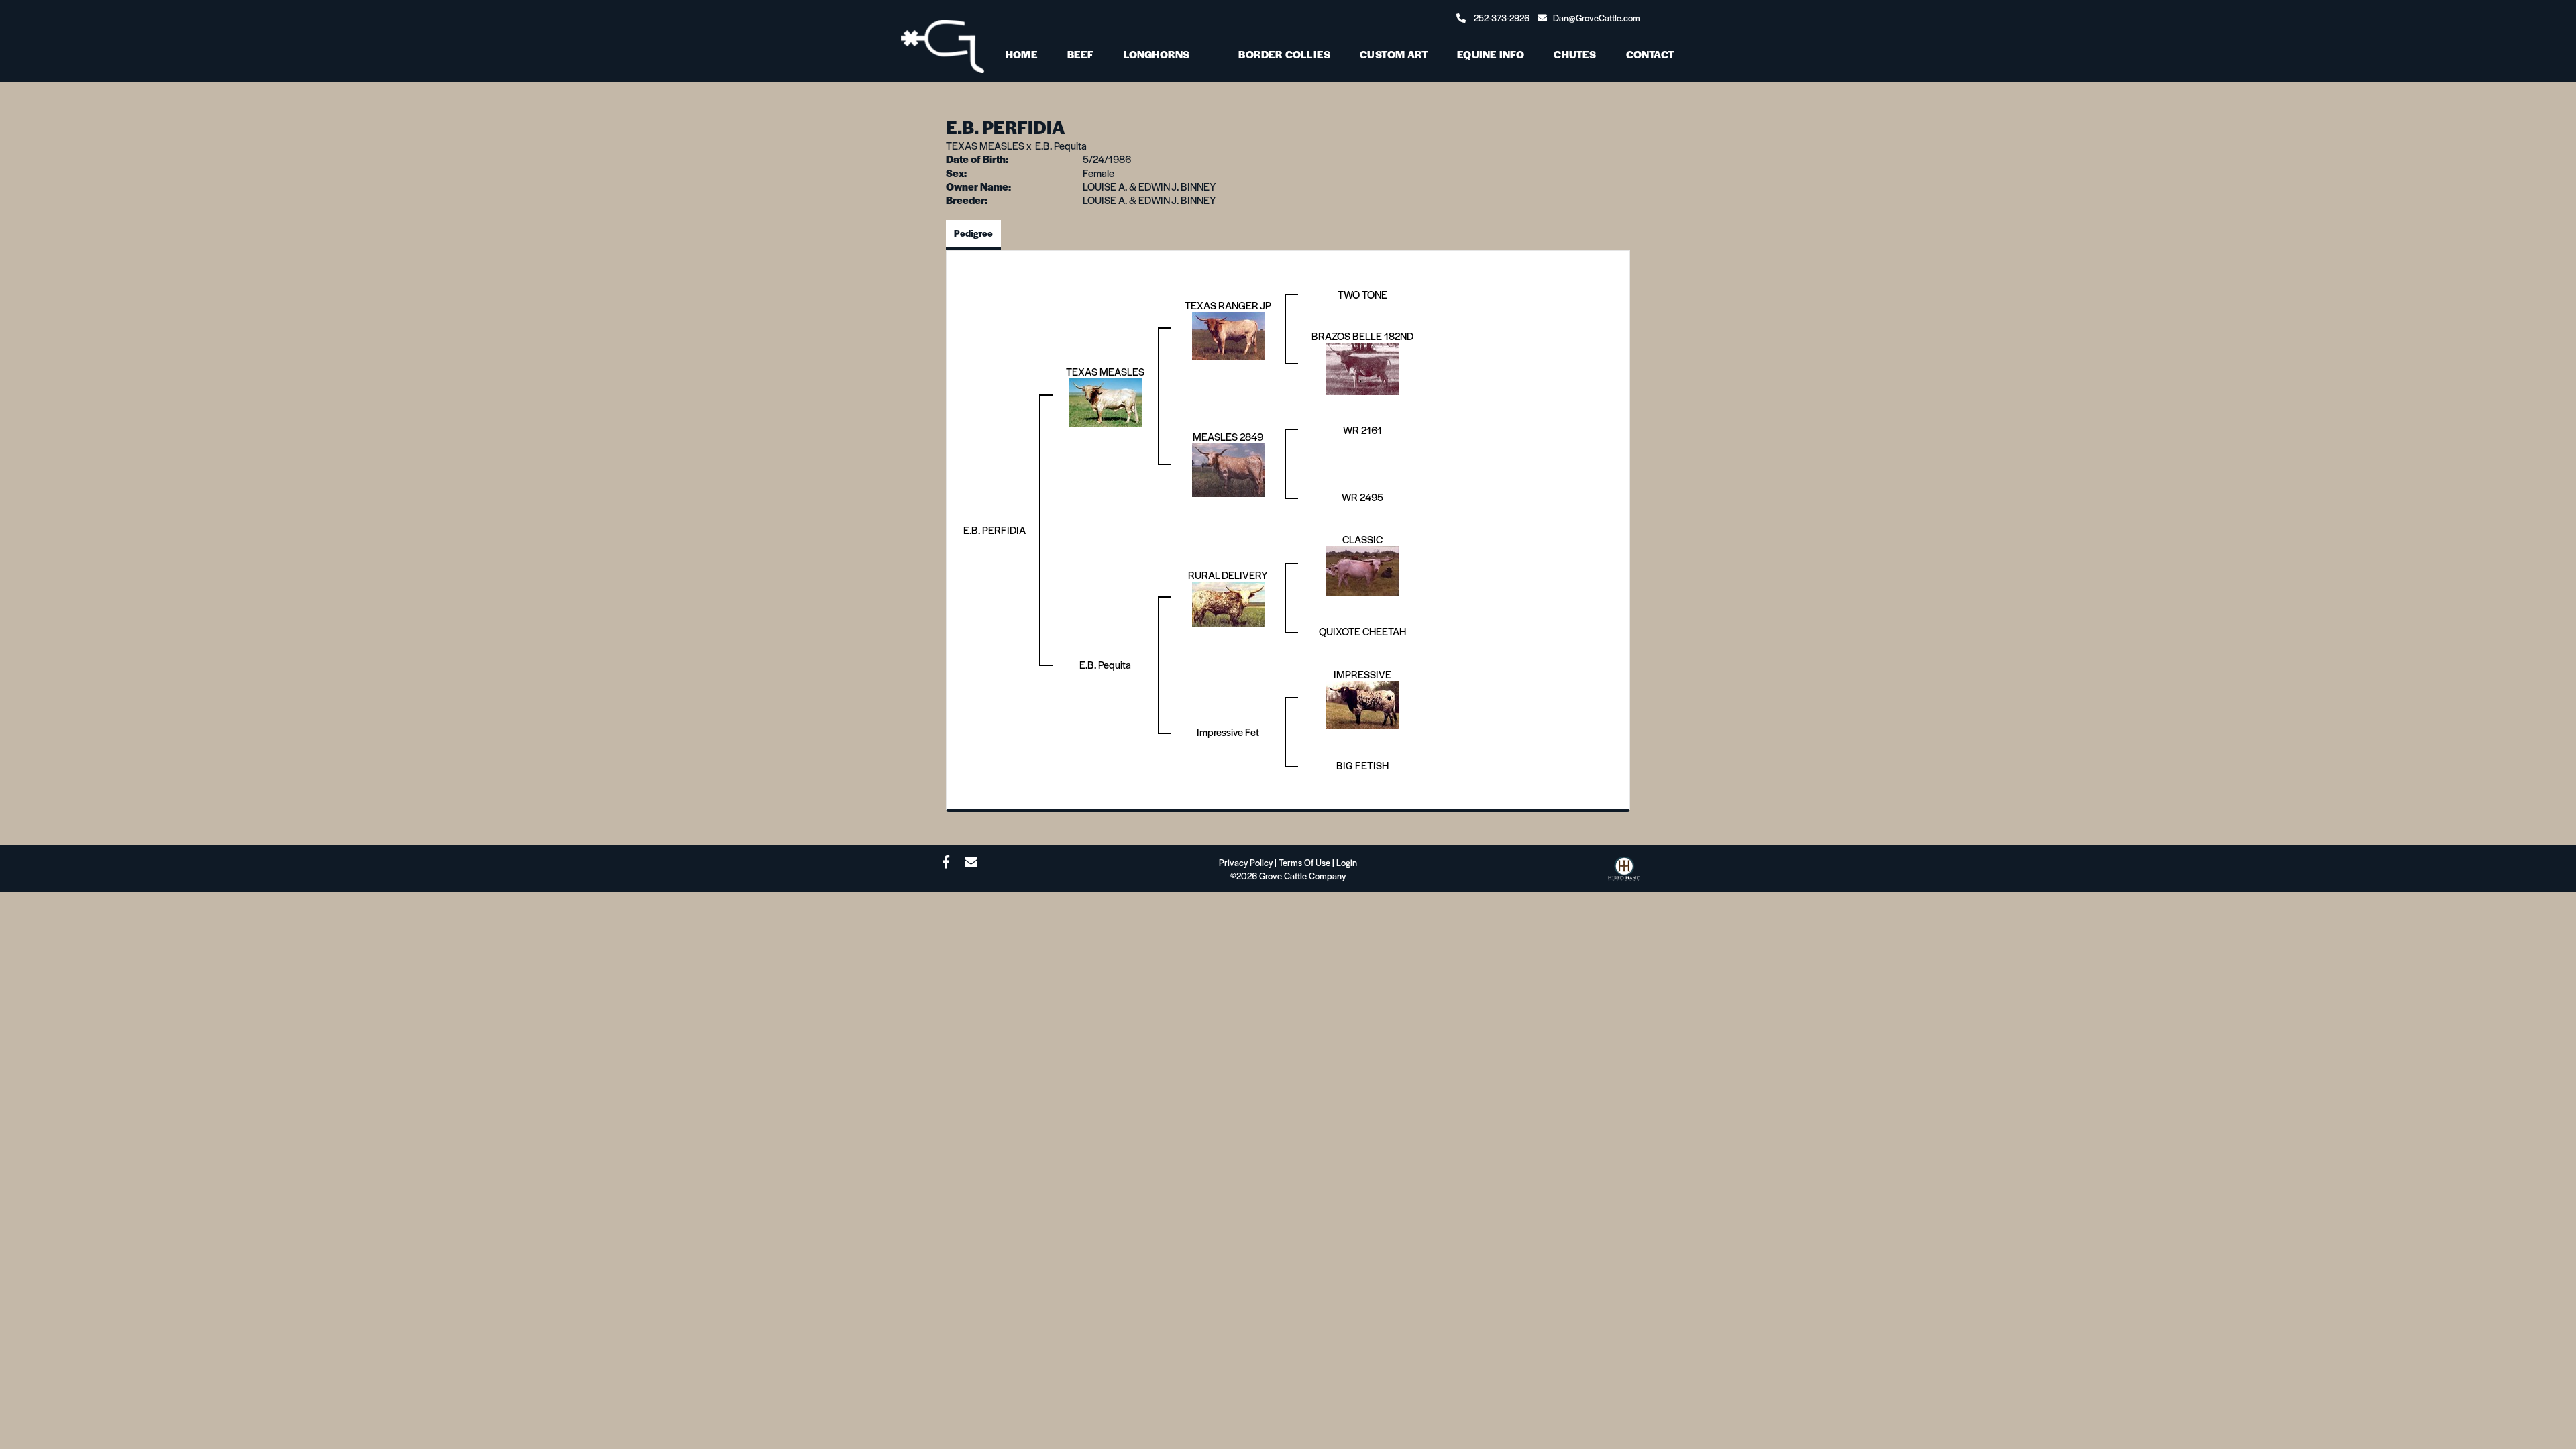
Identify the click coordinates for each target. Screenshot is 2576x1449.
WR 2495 (1362, 497)
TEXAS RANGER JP (1228, 305)
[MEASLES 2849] (1228, 469)
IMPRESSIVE (1362, 674)
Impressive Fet (1228, 732)
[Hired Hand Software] (1624, 873)
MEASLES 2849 (1228, 436)
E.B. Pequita (1061, 145)
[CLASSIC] (1362, 569)
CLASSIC (1362, 539)
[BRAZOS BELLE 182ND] (1362, 367)
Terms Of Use (1304, 862)
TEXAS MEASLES (985, 145)
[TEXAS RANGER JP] (1228, 334)
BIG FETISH (1362, 765)
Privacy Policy (1246, 862)
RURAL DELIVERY (1228, 575)
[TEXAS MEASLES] (1106, 401)
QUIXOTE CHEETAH (1362, 631)
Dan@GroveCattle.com (1597, 18)
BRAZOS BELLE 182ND (1362, 336)
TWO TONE (1362, 294)
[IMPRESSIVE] (1362, 703)
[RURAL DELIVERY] (1228, 603)
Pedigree (973, 233)
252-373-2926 (1502, 18)
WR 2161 (1362, 430)
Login (1347, 862)
